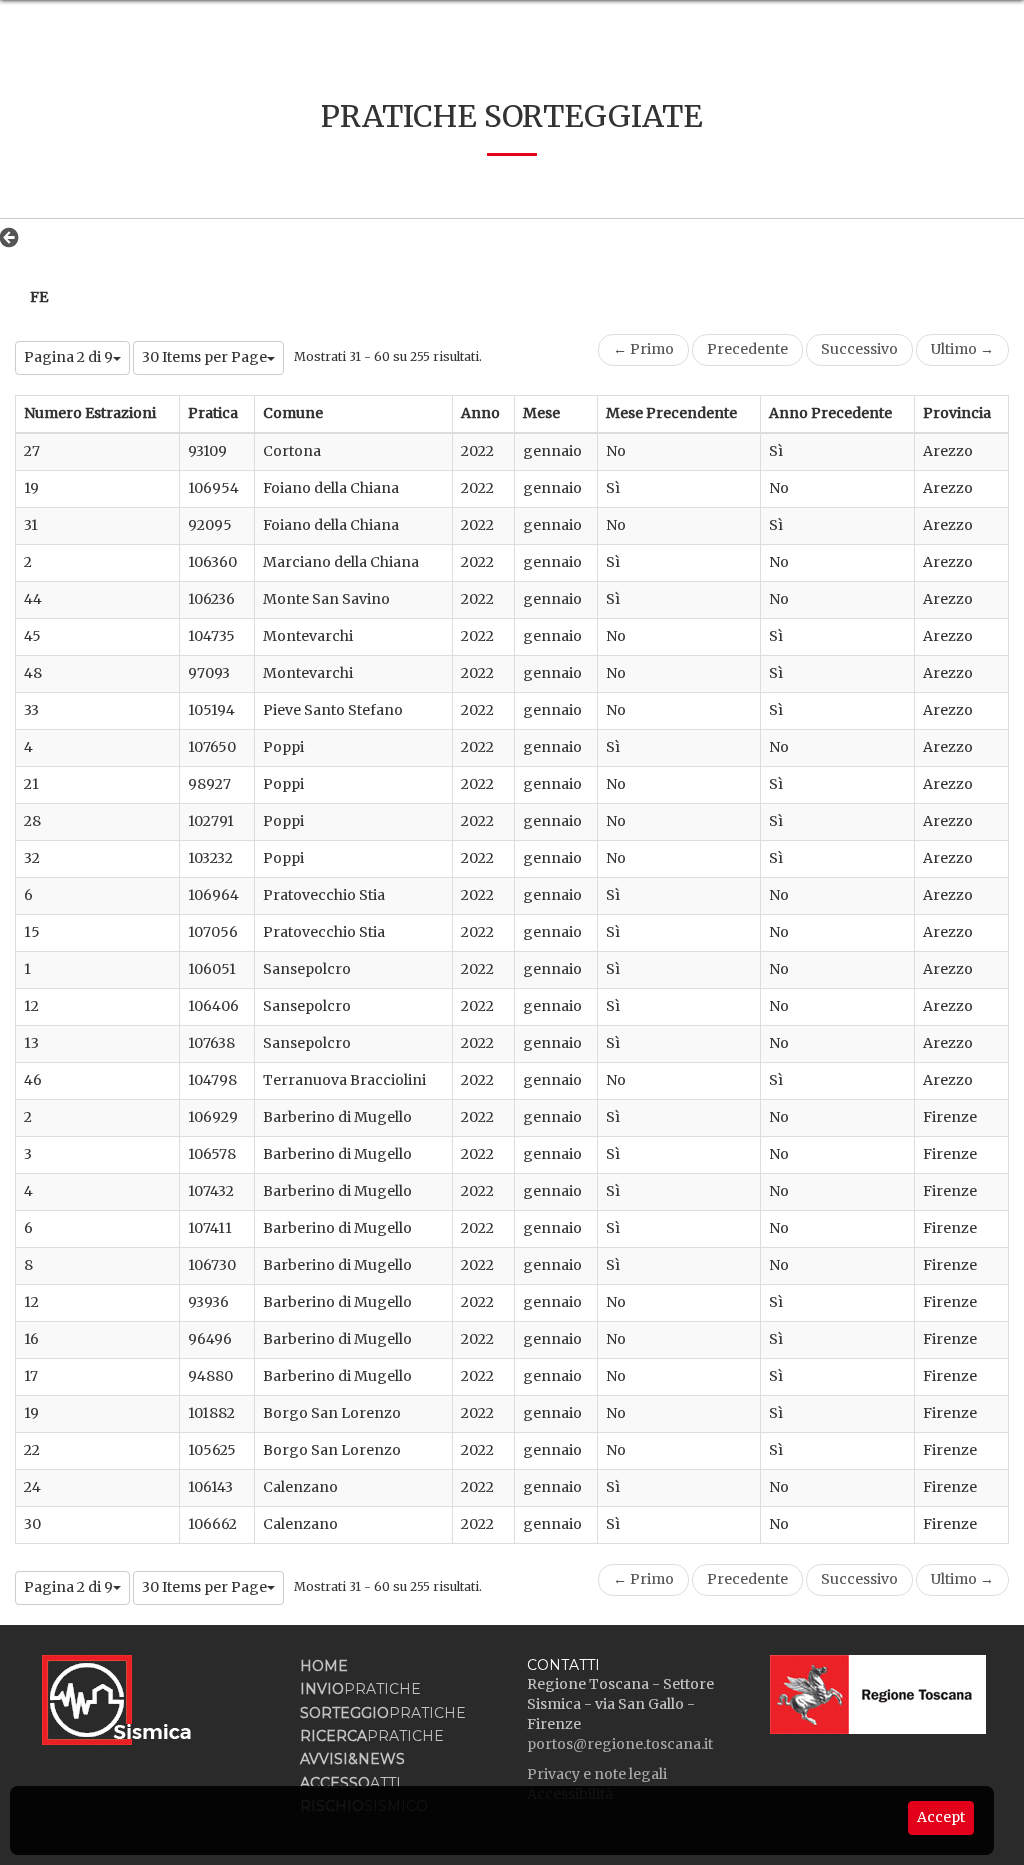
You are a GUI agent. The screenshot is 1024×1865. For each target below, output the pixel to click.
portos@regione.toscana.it (620, 1744)
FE (39, 297)
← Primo (643, 349)
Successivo (859, 349)
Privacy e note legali (597, 1774)
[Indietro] (14, 237)
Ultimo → (962, 349)
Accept (941, 1817)
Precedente (747, 349)
